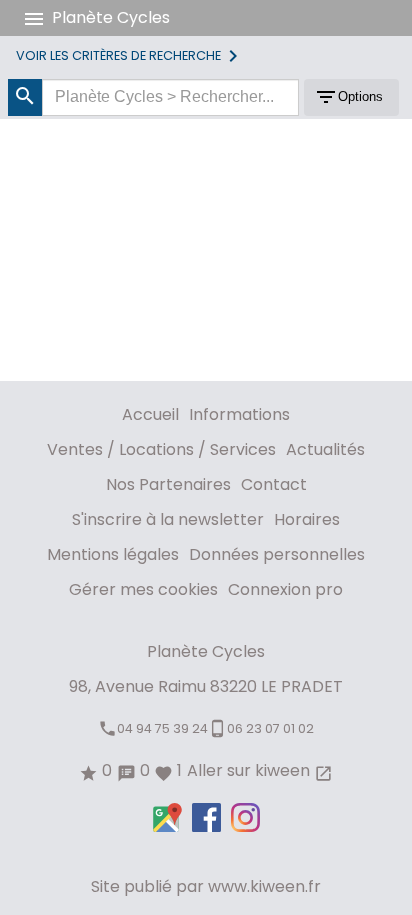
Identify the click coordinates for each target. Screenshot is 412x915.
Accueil (150, 414)
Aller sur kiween (260, 771)
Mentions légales (113, 554)
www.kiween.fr (264, 886)
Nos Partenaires (168, 484)
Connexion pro (285, 589)
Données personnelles (277, 554)
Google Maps (167, 817)
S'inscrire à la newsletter (168, 519)
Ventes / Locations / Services (161, 449)
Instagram (245, 817)
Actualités (325, 449)
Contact (274, 484)
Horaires (307, 519)
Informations (239, 414)
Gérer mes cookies (143, 589)
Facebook (206, 817)
